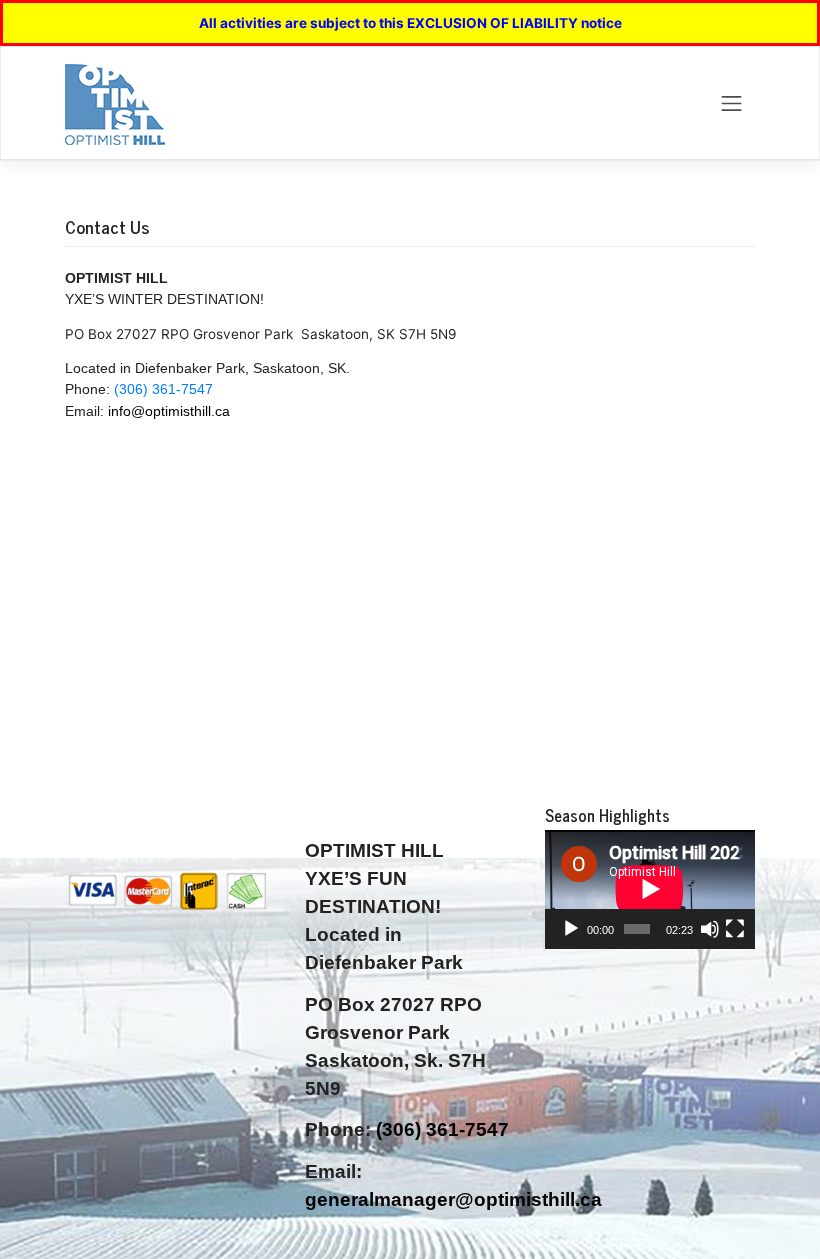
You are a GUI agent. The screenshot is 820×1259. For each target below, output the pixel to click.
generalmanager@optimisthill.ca (453, 1199)
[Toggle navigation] (732, 103)
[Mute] (710, 929)
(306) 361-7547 (163, 389)
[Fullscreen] (735, 929)
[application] (650, 889)
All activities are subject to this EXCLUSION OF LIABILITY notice (410, 23)
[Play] (571, 929)
